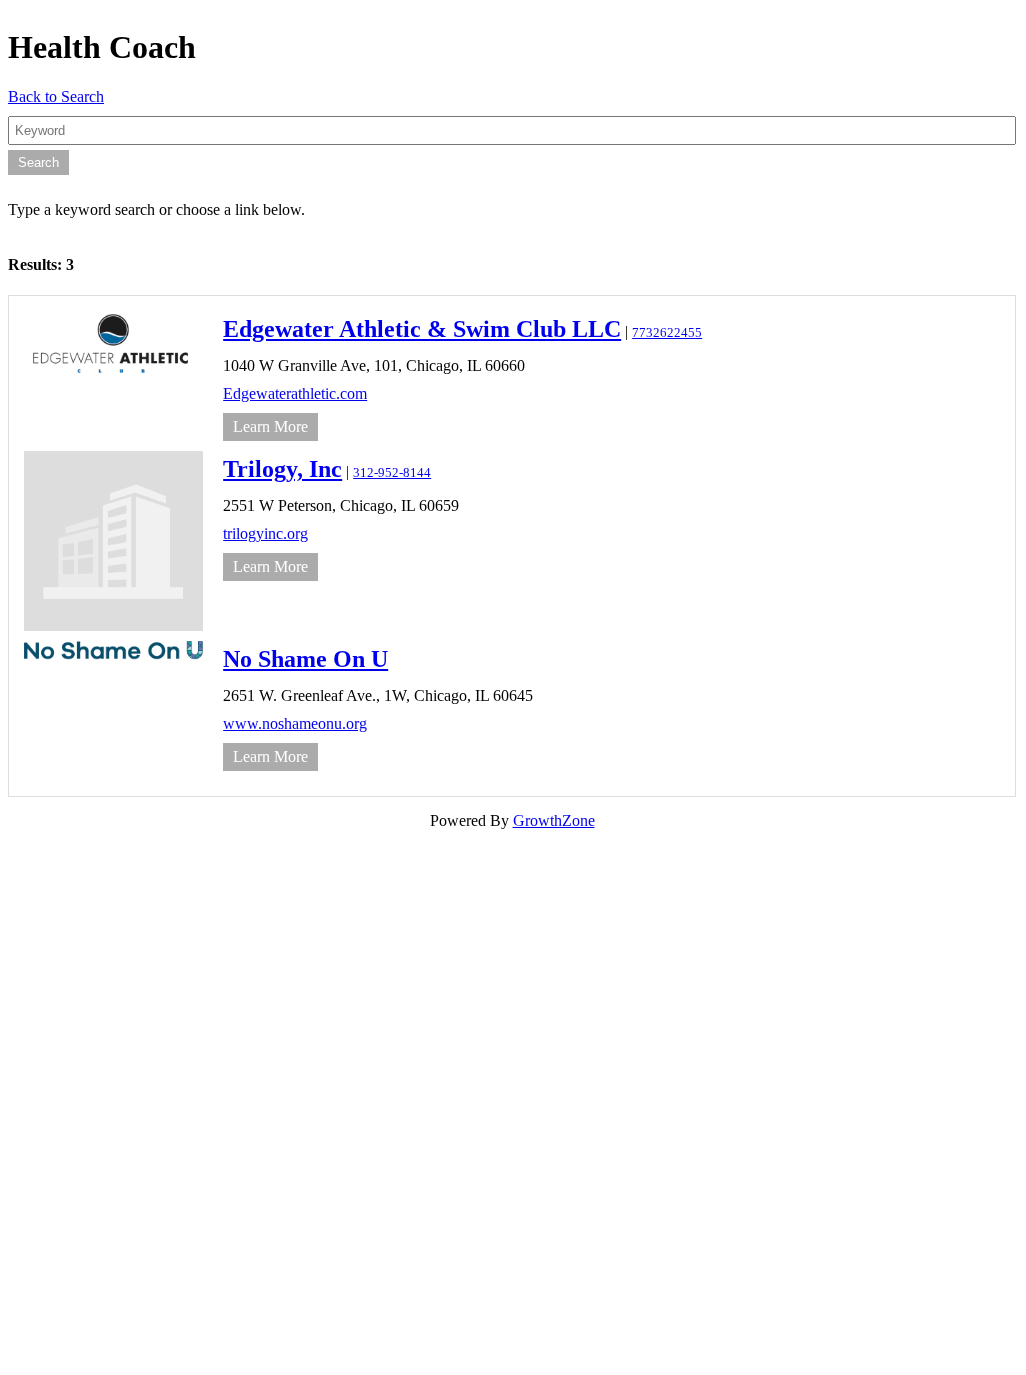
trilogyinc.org (265, 533)
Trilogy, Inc (282, 469)
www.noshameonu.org (295, 723)
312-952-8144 (392, 473)
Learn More (270, 426)
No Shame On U (305, 659)
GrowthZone (554, 820)
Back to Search (56, 96)
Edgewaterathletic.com (295, 393)
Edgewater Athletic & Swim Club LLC (422, 329)
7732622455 (667, 333)
